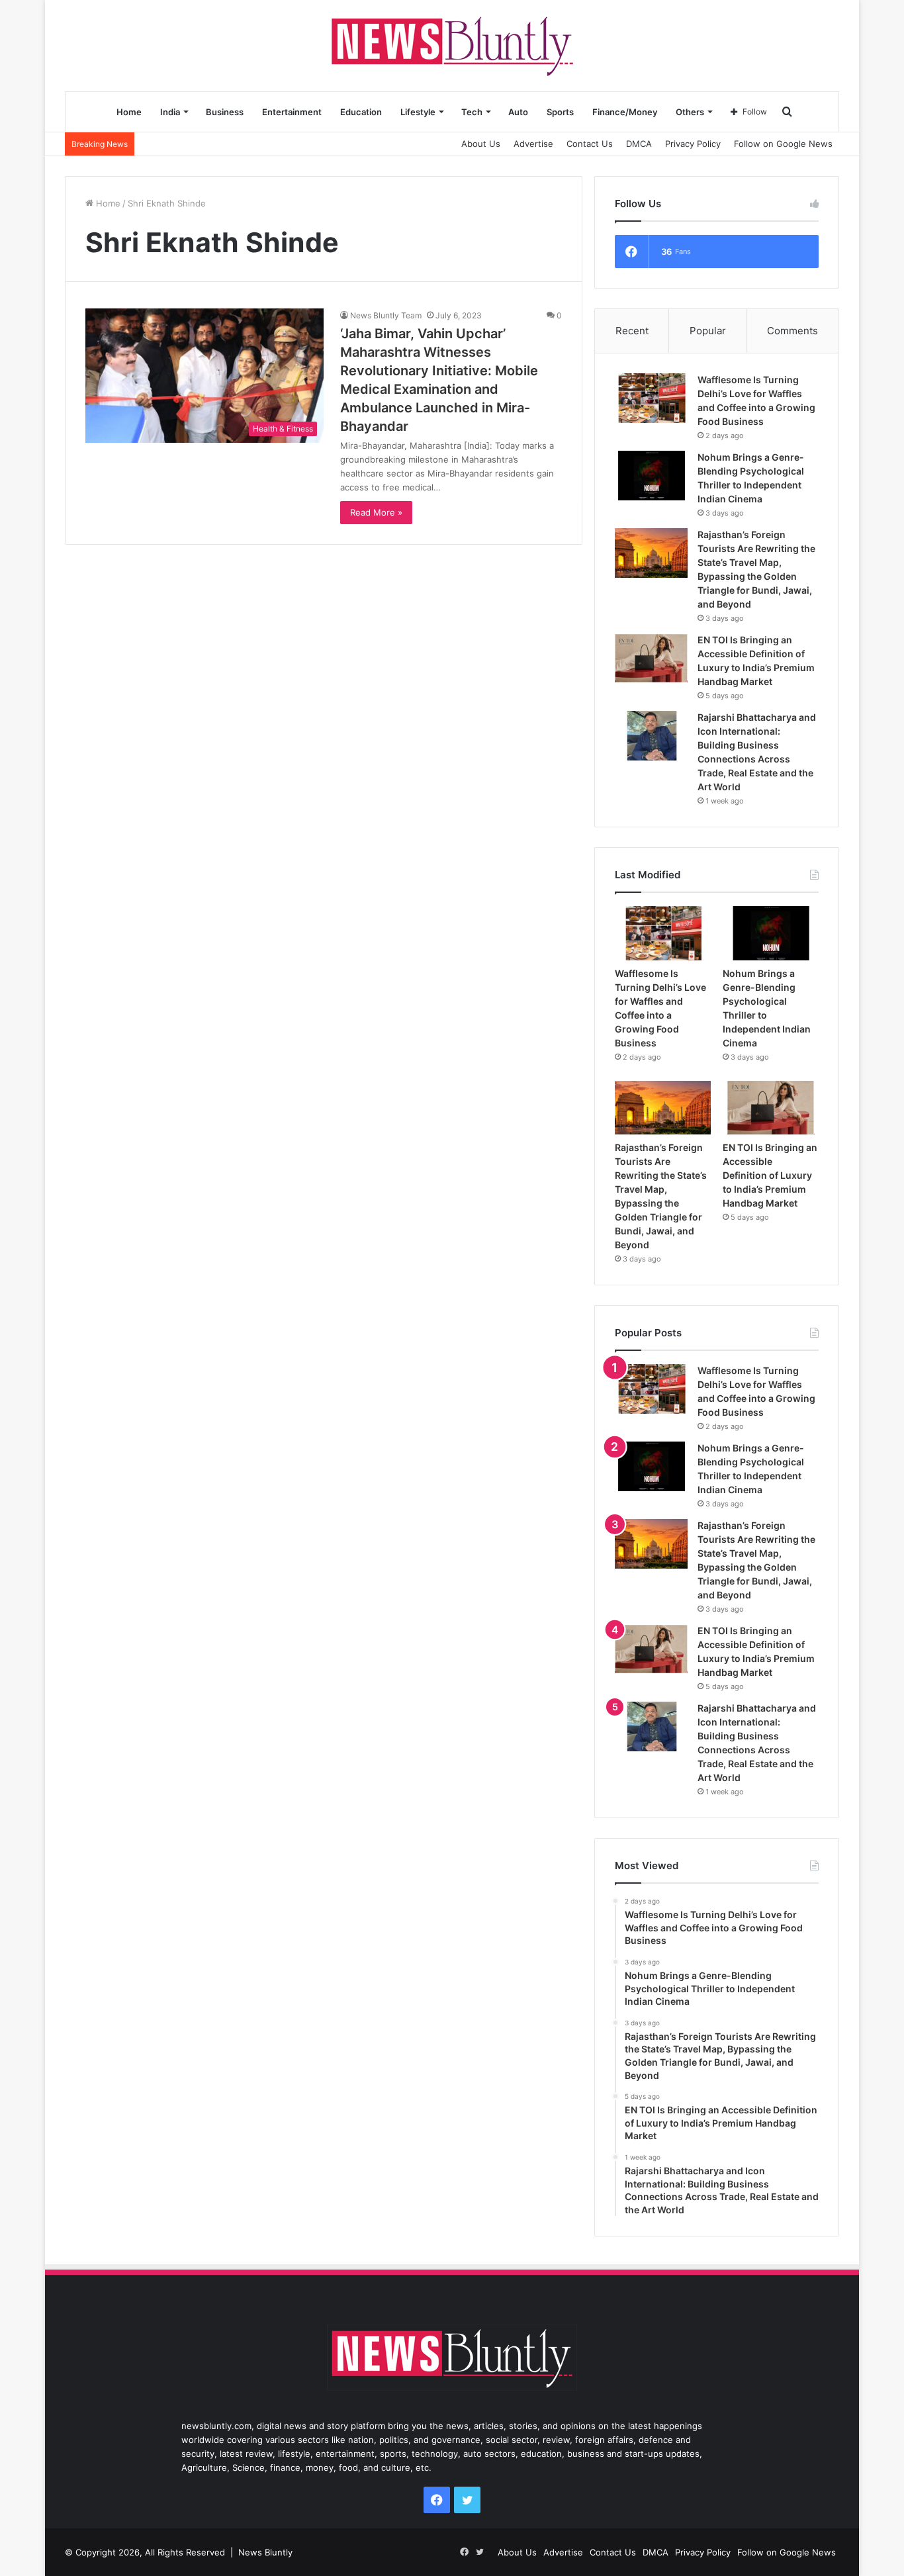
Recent (632, 331)
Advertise (533, 144)
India (170, 112)
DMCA (639, 144)
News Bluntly (265, 2552)
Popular (708, 331)
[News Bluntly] (452, 45)
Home (129, 112)
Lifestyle (418, 112)
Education (361, 112)
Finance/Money (625, 112)
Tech (472, 112)
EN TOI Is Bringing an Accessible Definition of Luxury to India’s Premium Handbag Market (770, 1175)
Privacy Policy (693, 144)
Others (690, 112)
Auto (518, 112)
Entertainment (292, 112)
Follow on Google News (783, 144)
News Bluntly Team (386, 315)
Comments (792, 331)
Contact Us (590, 144)
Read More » (376, 512)
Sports (560, 112)
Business (225, 112)
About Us (481, 144)
